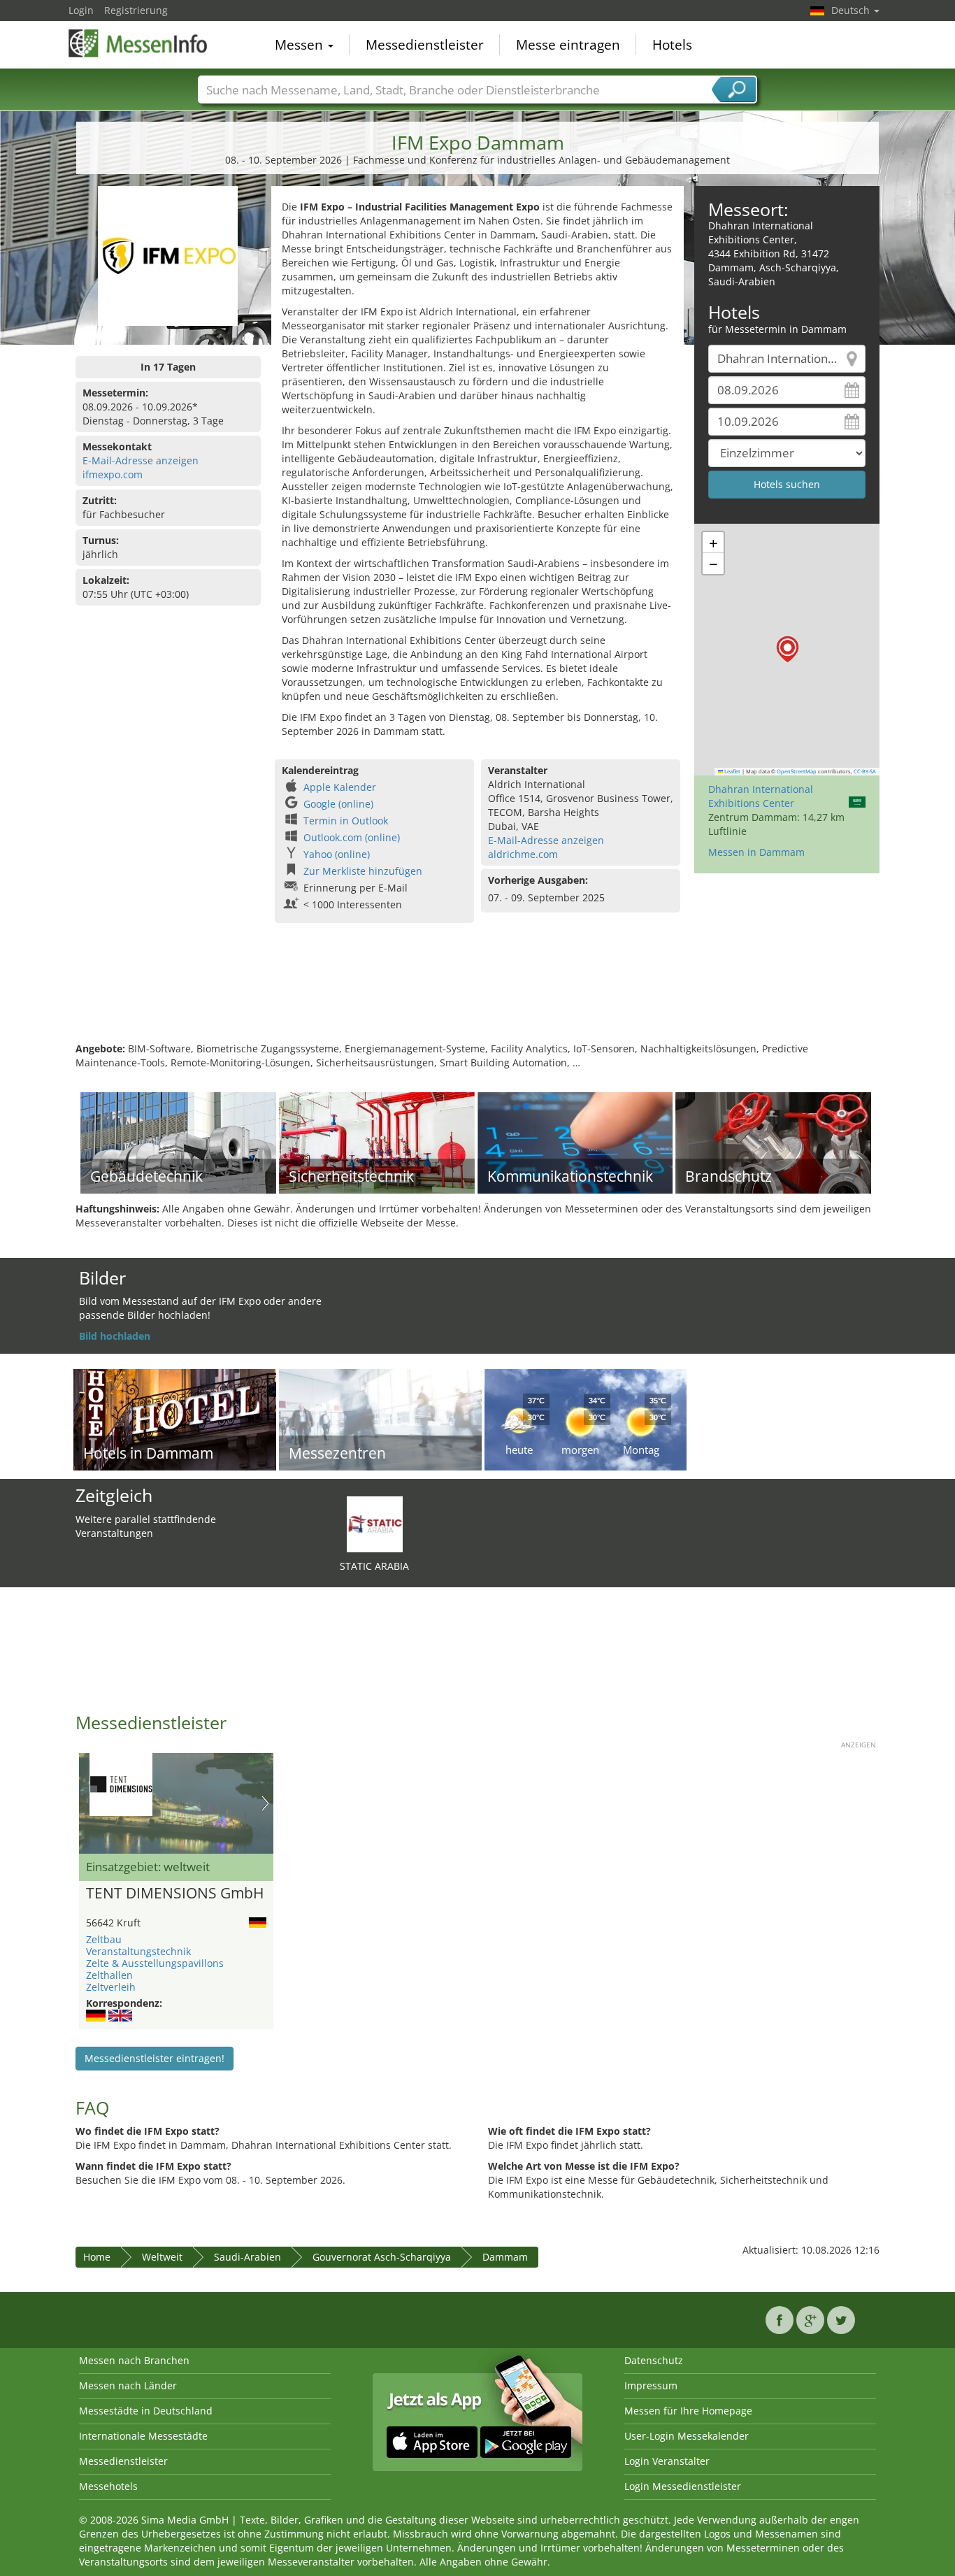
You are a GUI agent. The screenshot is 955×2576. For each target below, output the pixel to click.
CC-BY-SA (865, 771)
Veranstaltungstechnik (138, 1951)
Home (97, 2257)
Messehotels (108, 2486)
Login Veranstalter (667, 2461)
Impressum (651, 2385)
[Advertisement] (477, 996)
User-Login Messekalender (687, 2436)
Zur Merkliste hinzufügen (363, 871)
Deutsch (852, 10)
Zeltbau (104, 1939)
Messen (301, 45)
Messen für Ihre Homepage (688, 2411)
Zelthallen (109, 1975)
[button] (788, 649)
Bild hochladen (115, 1336)
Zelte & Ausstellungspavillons (155, 1963)
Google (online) (338, 804)
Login (81, 10)
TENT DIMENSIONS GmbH (175, 1894)
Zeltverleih (111, 1987)
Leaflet (732, 771)
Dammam (505, 2257)
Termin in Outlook (346, 821)
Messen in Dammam (756, 852)
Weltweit (162, 2257)
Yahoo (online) (337, 854)
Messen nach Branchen (134, 2360)
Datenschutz (654, 2360)
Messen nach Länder (128, 2385)
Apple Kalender (340, 787)
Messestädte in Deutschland (146, 2411)
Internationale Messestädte (143, 2436)
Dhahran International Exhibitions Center (761, 796)
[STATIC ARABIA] (375, 1523)
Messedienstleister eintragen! (155, 2058)
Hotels (672, 45)
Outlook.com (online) (352, 837)
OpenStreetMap (797, 771)
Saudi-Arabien (247, 2257)
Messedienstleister (425, 45)
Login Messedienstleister (683, 2486)
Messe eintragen (568, 45)
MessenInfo (138, 43)
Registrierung (136, 10)
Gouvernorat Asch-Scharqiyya (382, 2257)
